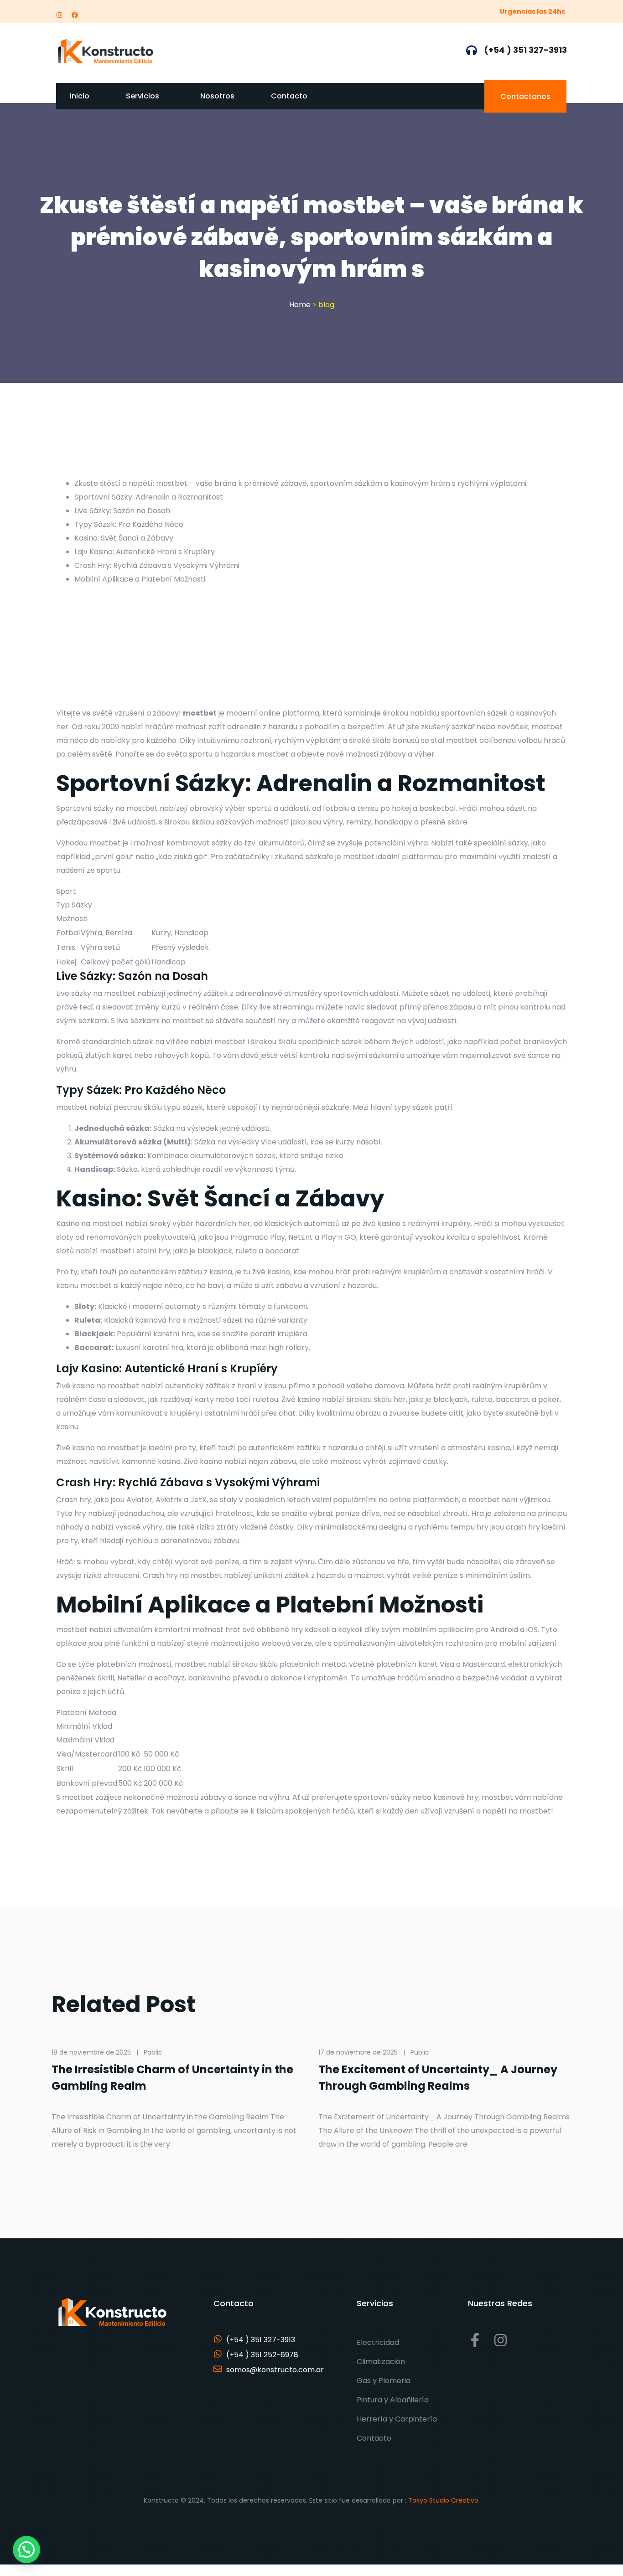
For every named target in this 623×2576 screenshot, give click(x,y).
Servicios (143, 96)
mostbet (200, 713)
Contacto (289, 96)
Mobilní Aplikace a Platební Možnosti (140, 579)
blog (326, 305)
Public (420, 2052)
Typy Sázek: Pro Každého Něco (129, 524)
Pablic (153, 2052)
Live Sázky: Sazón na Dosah (122, 511)
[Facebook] (75, 15)
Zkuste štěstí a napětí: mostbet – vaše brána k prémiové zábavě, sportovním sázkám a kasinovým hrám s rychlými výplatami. (301, 483)
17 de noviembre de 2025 (358, 2052)
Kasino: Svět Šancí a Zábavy (124, 538)
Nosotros (217, 96)
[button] (26, 2550)
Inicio (80, 96)
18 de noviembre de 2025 (91, 2052)
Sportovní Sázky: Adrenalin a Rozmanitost (149, 497)
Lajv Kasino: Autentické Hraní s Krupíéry (145, 552)
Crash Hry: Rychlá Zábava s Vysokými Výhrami (157, 565)
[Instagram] (59, 15)
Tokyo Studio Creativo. (444, 2500)
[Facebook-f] (475, 2340)
